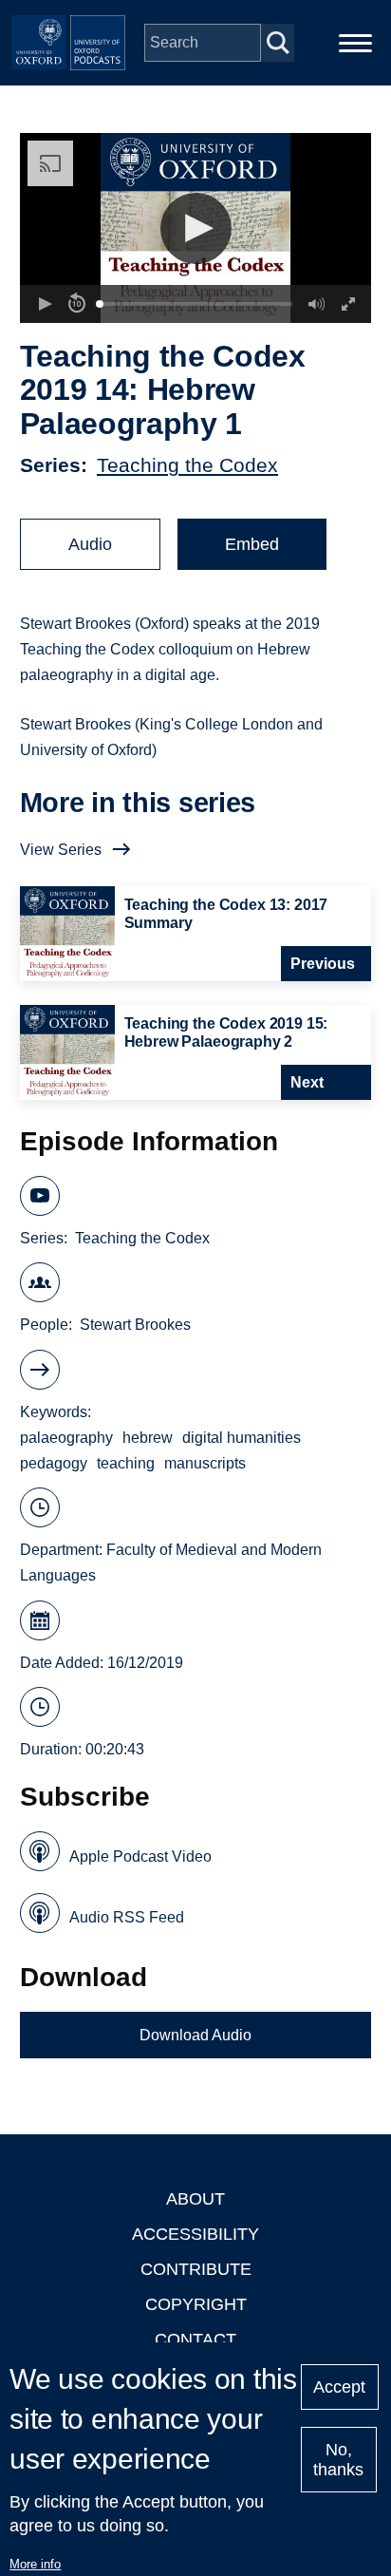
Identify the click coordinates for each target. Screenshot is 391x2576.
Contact (195, 2339)
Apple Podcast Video (140, 1856)
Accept (339, 2387)
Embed (252, 544)
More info (35, 2564)
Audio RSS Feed (127, 1917)
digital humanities (242, 1438)
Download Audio (195, 2035)
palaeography (66, 1438)
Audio (90, 544)
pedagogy (54, 1463)
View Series (61, 850)
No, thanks (338, 2460)
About (195, 2199)
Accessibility (195, 2234)
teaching (126, 1463)
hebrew (148, 1438)
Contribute (196, 2269)
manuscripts (205, 1463)
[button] (196, 228)
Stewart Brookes (135, 1325)
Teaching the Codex (187, 465)
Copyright (196, 2304)
